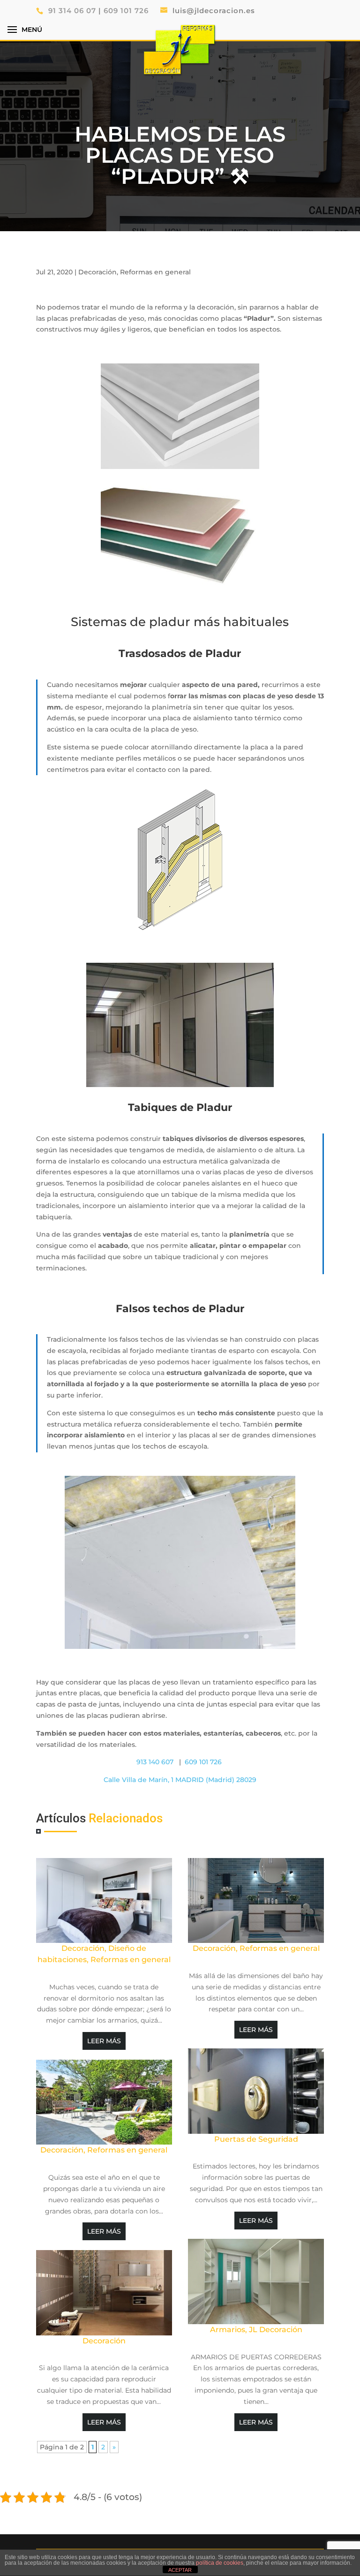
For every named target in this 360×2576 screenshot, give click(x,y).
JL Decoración (276, 2330)
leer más (104, 2041)
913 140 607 (156, 1762)
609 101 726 (127, 11)
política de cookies (220, 2563)
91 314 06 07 (72, 11)
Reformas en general (155, 272)
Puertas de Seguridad (256, 2139)
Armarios (228, 2330)
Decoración (97, 272)
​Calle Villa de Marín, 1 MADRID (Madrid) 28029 (180, 1780)
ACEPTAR (180, 2570)
